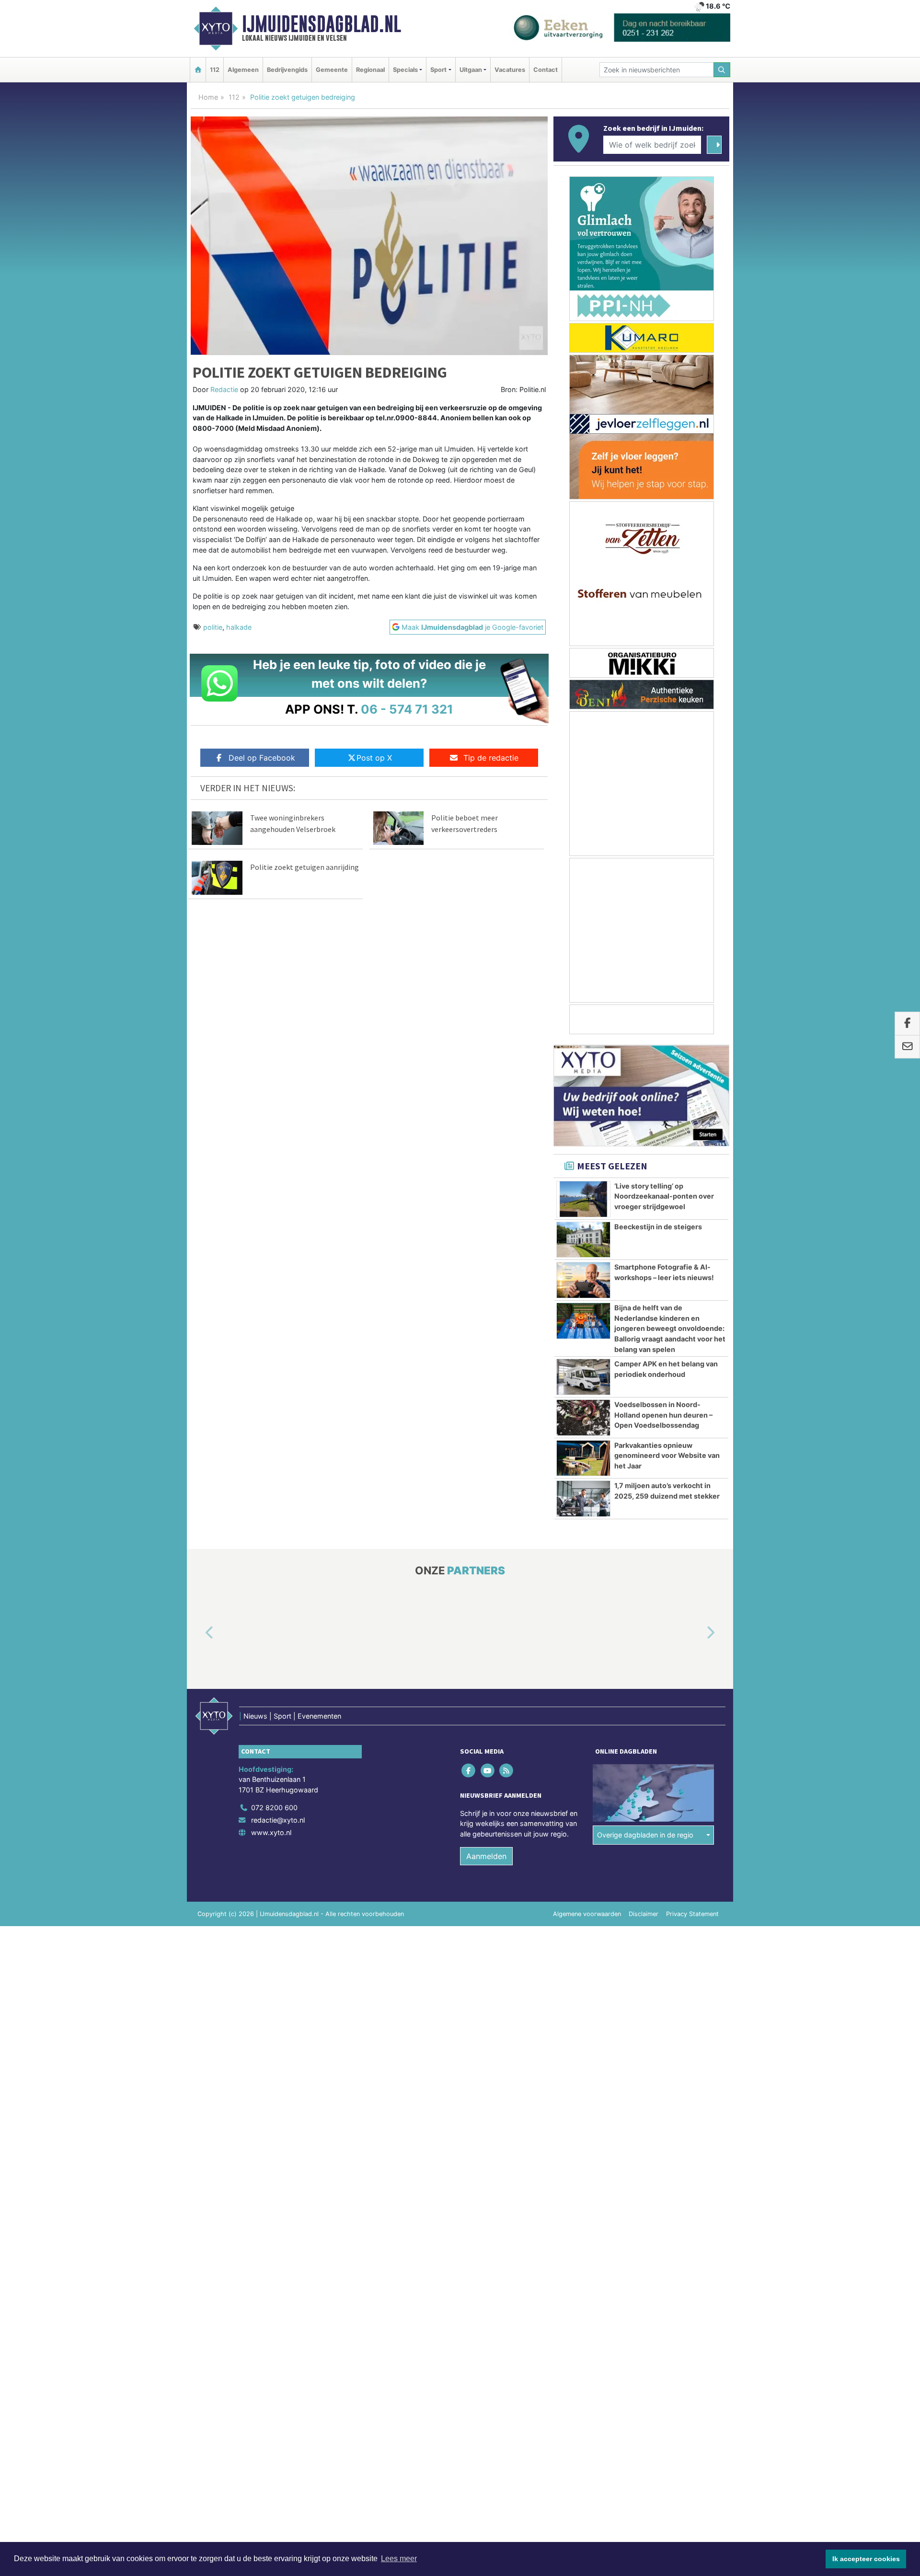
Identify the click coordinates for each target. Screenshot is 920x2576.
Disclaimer (644, 1914)
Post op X (374, 758)
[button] (198, 1633)
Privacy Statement (692, 1914)
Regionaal (370, 70)
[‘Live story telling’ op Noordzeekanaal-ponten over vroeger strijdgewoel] (583, 1199)
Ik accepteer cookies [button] (866, 2559)
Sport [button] (438, 70)
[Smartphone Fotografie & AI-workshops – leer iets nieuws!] (583, 1280)
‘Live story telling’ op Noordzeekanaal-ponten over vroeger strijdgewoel (664, 1196)
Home (208, 97)
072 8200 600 (274, 1808)
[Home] (198, 70)
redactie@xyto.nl (278, 1820)
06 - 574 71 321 (407, 709)
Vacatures (510, 70)
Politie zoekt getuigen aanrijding (305, 867)
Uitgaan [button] (471, 70)
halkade (239, 627)
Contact (546, 70)
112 (215, 70)
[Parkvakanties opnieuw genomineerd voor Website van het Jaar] (583, 1458)
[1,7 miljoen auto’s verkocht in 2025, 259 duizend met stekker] (583, 1499)
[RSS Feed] (507, 1770)
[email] (907, 1047)
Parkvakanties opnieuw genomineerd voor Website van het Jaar (667, 1455)
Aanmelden (486, 1856)
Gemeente (332, 70)
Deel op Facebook (262, 758)
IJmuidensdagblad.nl (322, 24)
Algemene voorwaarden (587, 1914)
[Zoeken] (722, 70)
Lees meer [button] (399, 2559)
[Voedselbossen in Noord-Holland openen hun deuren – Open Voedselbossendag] (583, 1418)
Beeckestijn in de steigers (658, 1227)
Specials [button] (405, 70)
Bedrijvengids (287, 70)
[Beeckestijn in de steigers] (583, 1240)
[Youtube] (488, 1770)
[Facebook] (469, 1770)
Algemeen (243, 70)
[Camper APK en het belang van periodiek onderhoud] (583, 1377)
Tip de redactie (491, 758)
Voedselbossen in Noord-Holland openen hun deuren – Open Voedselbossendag (663, 1415)
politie (213, 627)
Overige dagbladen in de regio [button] (645, 1835)
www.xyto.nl (271, 1832)
